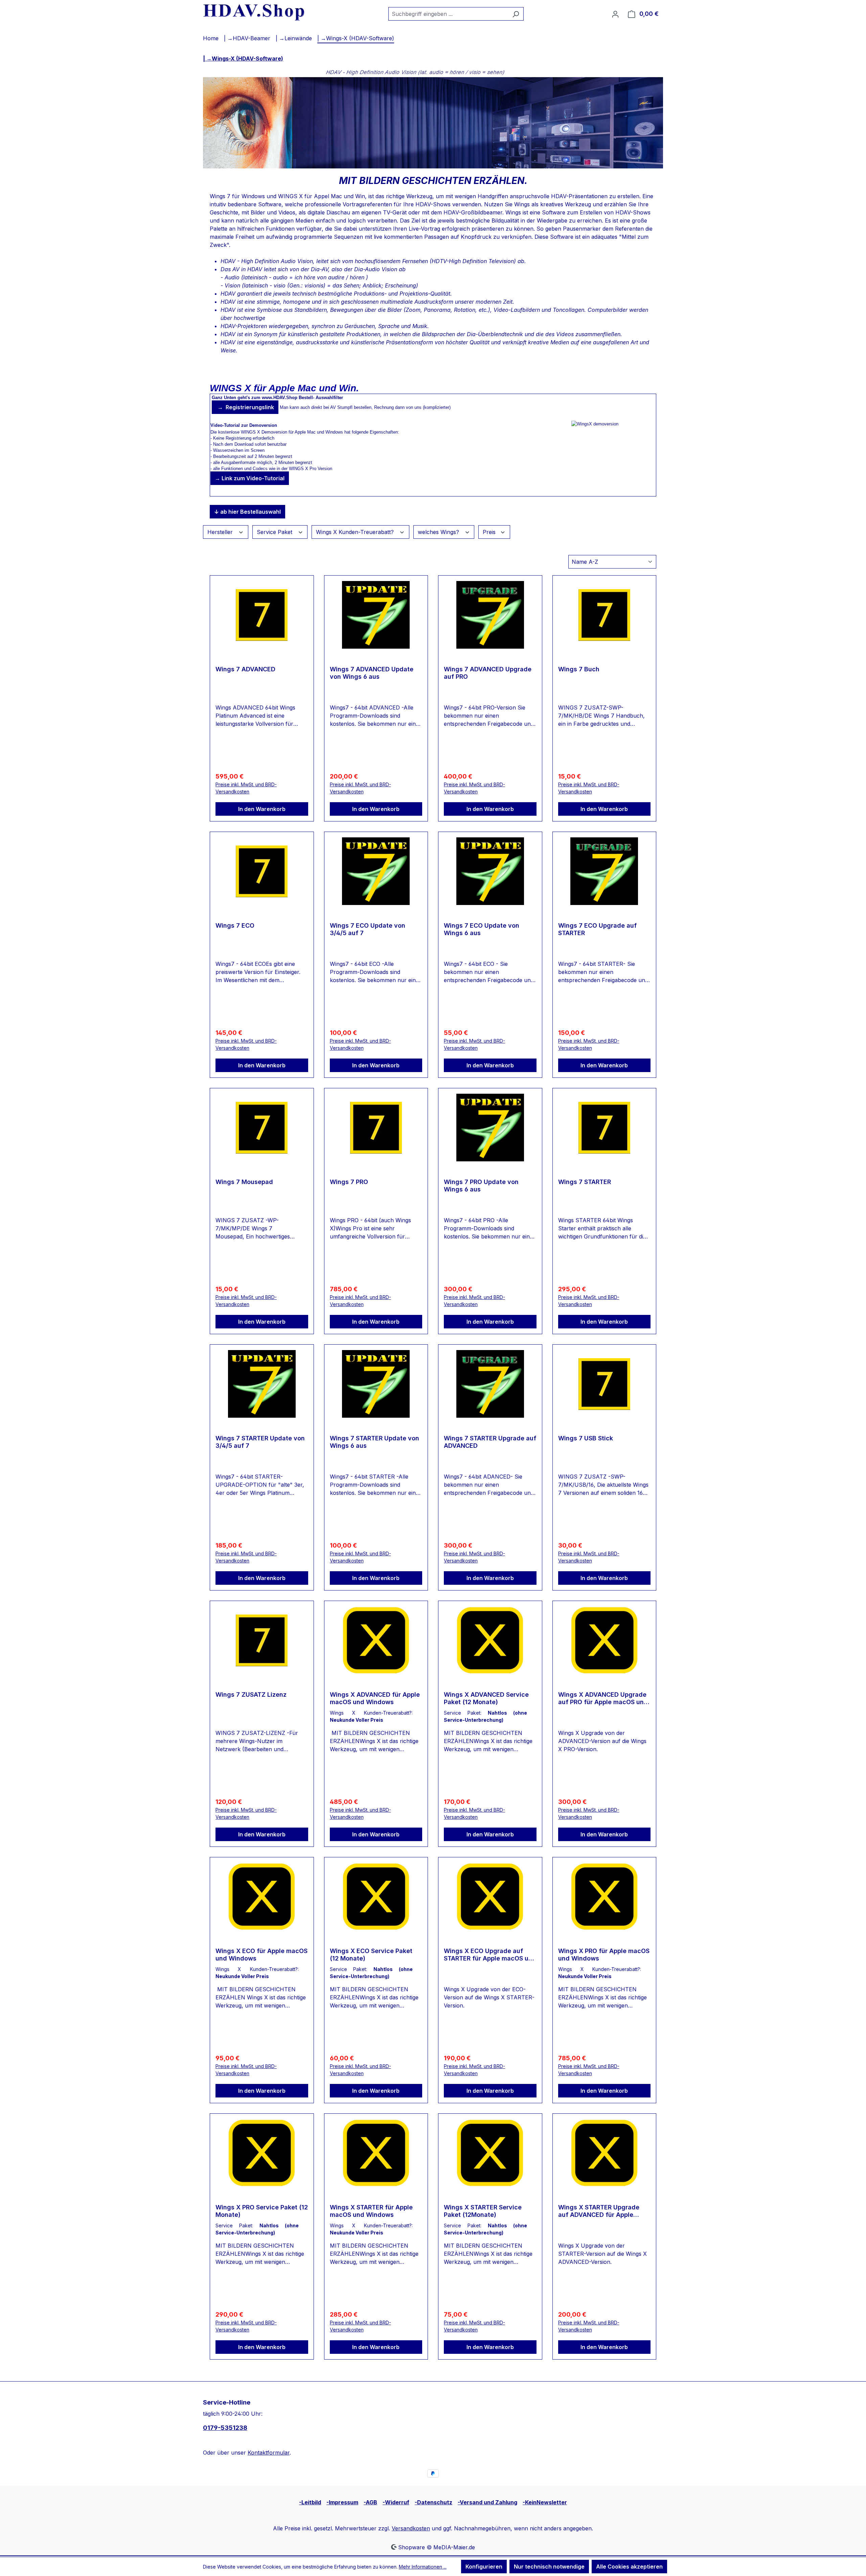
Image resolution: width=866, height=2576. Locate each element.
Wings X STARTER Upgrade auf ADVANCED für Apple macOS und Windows (599, 2211)
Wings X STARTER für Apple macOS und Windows (371, 2211)
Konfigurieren (484, 2567)
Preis (490, 532)
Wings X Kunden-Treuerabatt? (356, 532)
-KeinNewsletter (545, 2502)
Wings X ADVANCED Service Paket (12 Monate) (486, 1698)
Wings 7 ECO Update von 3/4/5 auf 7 (368, 929)
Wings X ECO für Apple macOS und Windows (261, 1955)
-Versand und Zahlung (487, 2502)
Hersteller (221, 532)
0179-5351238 (225, 2428)
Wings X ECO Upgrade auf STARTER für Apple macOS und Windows (490, 1955)
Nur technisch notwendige (549, 2567)
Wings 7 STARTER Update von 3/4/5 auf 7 (260, 1442)
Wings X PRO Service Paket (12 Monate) (262, 2211)
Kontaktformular (269, 2453)
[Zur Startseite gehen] (254, 12)
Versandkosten (411, 2528)
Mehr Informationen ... (423, 2567)
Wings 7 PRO (349, 1182)
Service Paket (275, 532)
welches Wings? (439, 532)
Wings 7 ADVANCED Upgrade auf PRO (488, 673)
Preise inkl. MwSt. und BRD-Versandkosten (246, 788)
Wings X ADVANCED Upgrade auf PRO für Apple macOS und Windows (603, 1698)
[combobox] (448, 14)
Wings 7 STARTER (585, 1182)
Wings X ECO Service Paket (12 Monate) (371, 1955)
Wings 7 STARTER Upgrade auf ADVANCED (490, 1442)
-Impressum (342, 2502)
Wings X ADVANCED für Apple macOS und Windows (375, 1698)
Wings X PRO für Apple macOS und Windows (604, 1955)
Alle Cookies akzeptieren (629, 2567)
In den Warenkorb (262, 809)
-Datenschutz (434, 2502)
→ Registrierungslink (245, 407)
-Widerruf (396, 2502)
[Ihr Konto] (615, 14)
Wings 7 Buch (579, 669)
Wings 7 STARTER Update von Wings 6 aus (374, 1442)
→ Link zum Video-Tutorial (250, 478)
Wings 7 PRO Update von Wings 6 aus (481, 1186)
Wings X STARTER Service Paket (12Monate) (483, 2211)
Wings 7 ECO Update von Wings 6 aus (482, 929)
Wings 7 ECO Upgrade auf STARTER (597, 929)
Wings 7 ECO (235, 925)
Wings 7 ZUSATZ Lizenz (251, 1695)
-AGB (370, 2502)
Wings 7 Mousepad (244, 1182)
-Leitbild (310, 2502)
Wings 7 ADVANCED (245, 669)
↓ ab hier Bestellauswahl (247, 512)
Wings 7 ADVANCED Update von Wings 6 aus (372, 673)
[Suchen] (516, 14)
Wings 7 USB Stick (586, 1438)
